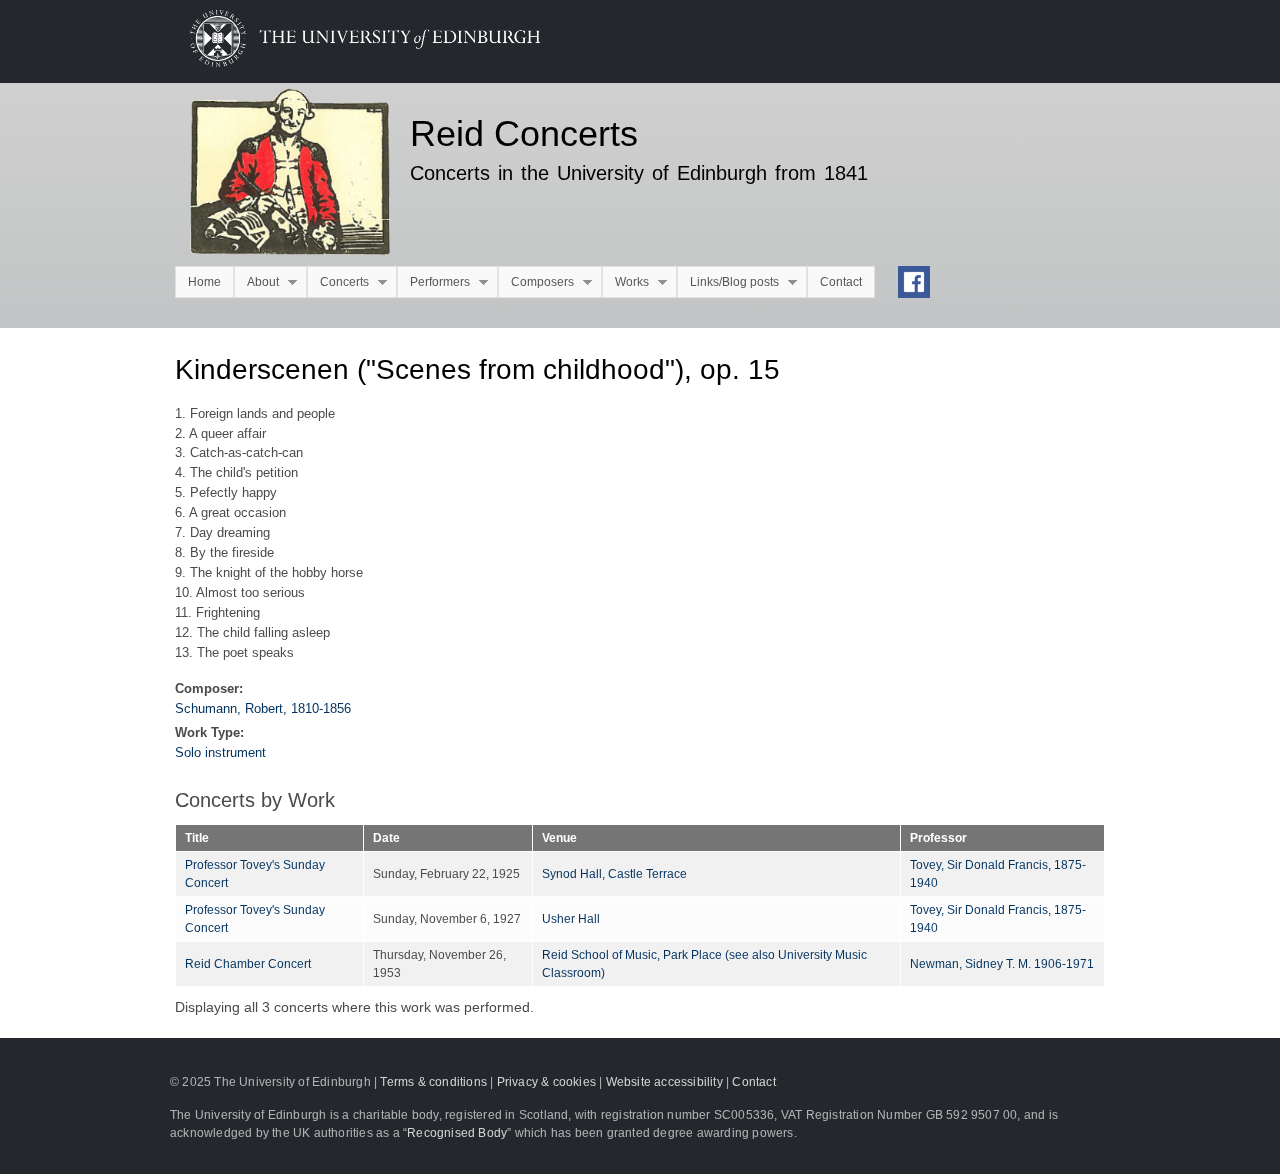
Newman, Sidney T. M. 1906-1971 (1002, 964)
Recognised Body (457, 1133)
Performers (433, 282)
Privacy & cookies (546, 1082)
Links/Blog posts (728, 282)
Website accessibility (664, 1082)
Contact (841, 282)
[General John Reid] (277, 175)
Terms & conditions (433, 1082)
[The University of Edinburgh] (350, 62)
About (256, 282)
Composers (536, 282)
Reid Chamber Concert (248, 964)
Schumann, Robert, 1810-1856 (263, 708)
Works (625, 282)
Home (204, 282)
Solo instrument (220, 752)
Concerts (338, 282)
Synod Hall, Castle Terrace (614, 874)
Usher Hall (571, 919)
